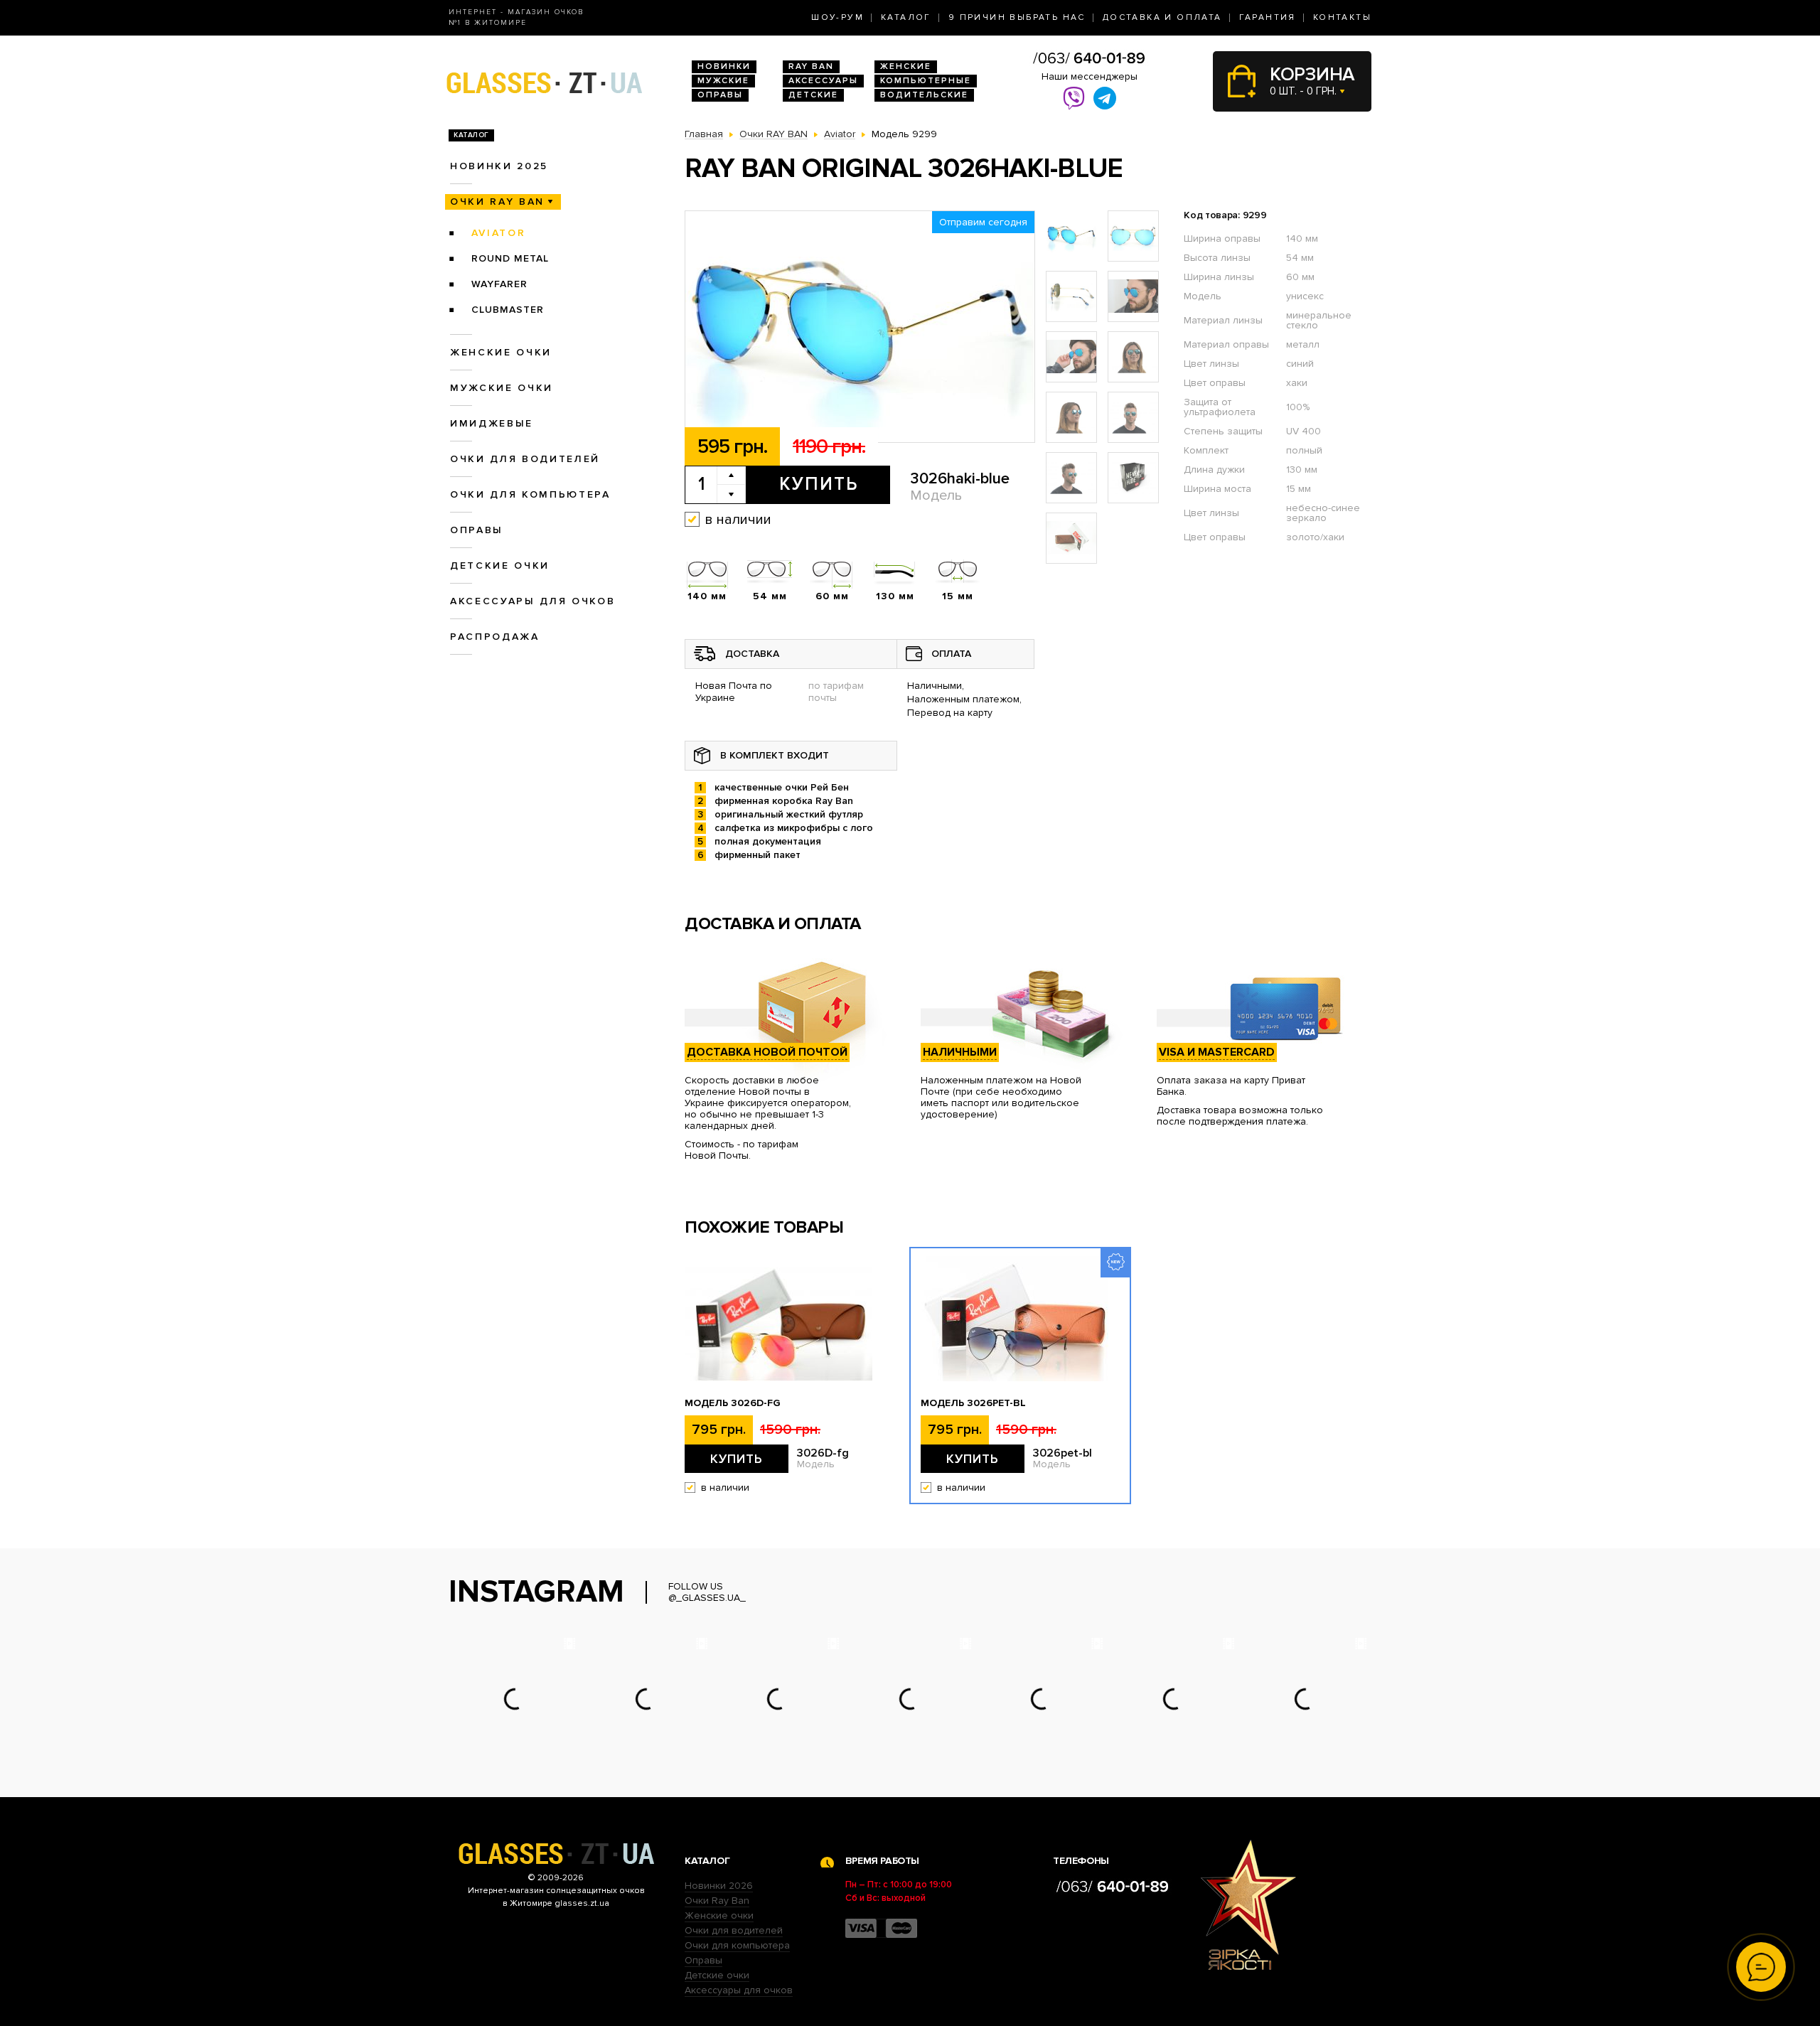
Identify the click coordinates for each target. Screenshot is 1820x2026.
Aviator (499, 233)
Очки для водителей (525, 459)
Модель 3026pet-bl (973, 1403)
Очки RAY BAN (497, 202)
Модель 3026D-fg (733, 1403)
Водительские (924, 95)
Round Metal (510, 258)
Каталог (906, 17)
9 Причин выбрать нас (1017, 17)
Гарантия (1268, 17)
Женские (906, 66)
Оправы (720, 95)
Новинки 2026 (719, 1886)
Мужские (723, 81)
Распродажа (495, 637)
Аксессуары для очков (532, 601)
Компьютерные (926, 81)
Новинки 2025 (499, 166)
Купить (819, 484)
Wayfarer (499, 284)
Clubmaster (508, 310)
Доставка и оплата (1162, 17)
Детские (813, 95)
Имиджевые (492, 423)
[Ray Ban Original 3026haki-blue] (860, 327)
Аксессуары (823, 81)
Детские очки (500, 566)
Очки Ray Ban (717, 1901)
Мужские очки (502, 388)
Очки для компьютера (530, 494)
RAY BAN (811, 66)
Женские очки (501, 352)
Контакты (1342, 17)
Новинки (724, 66)
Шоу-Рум (837, 17)
